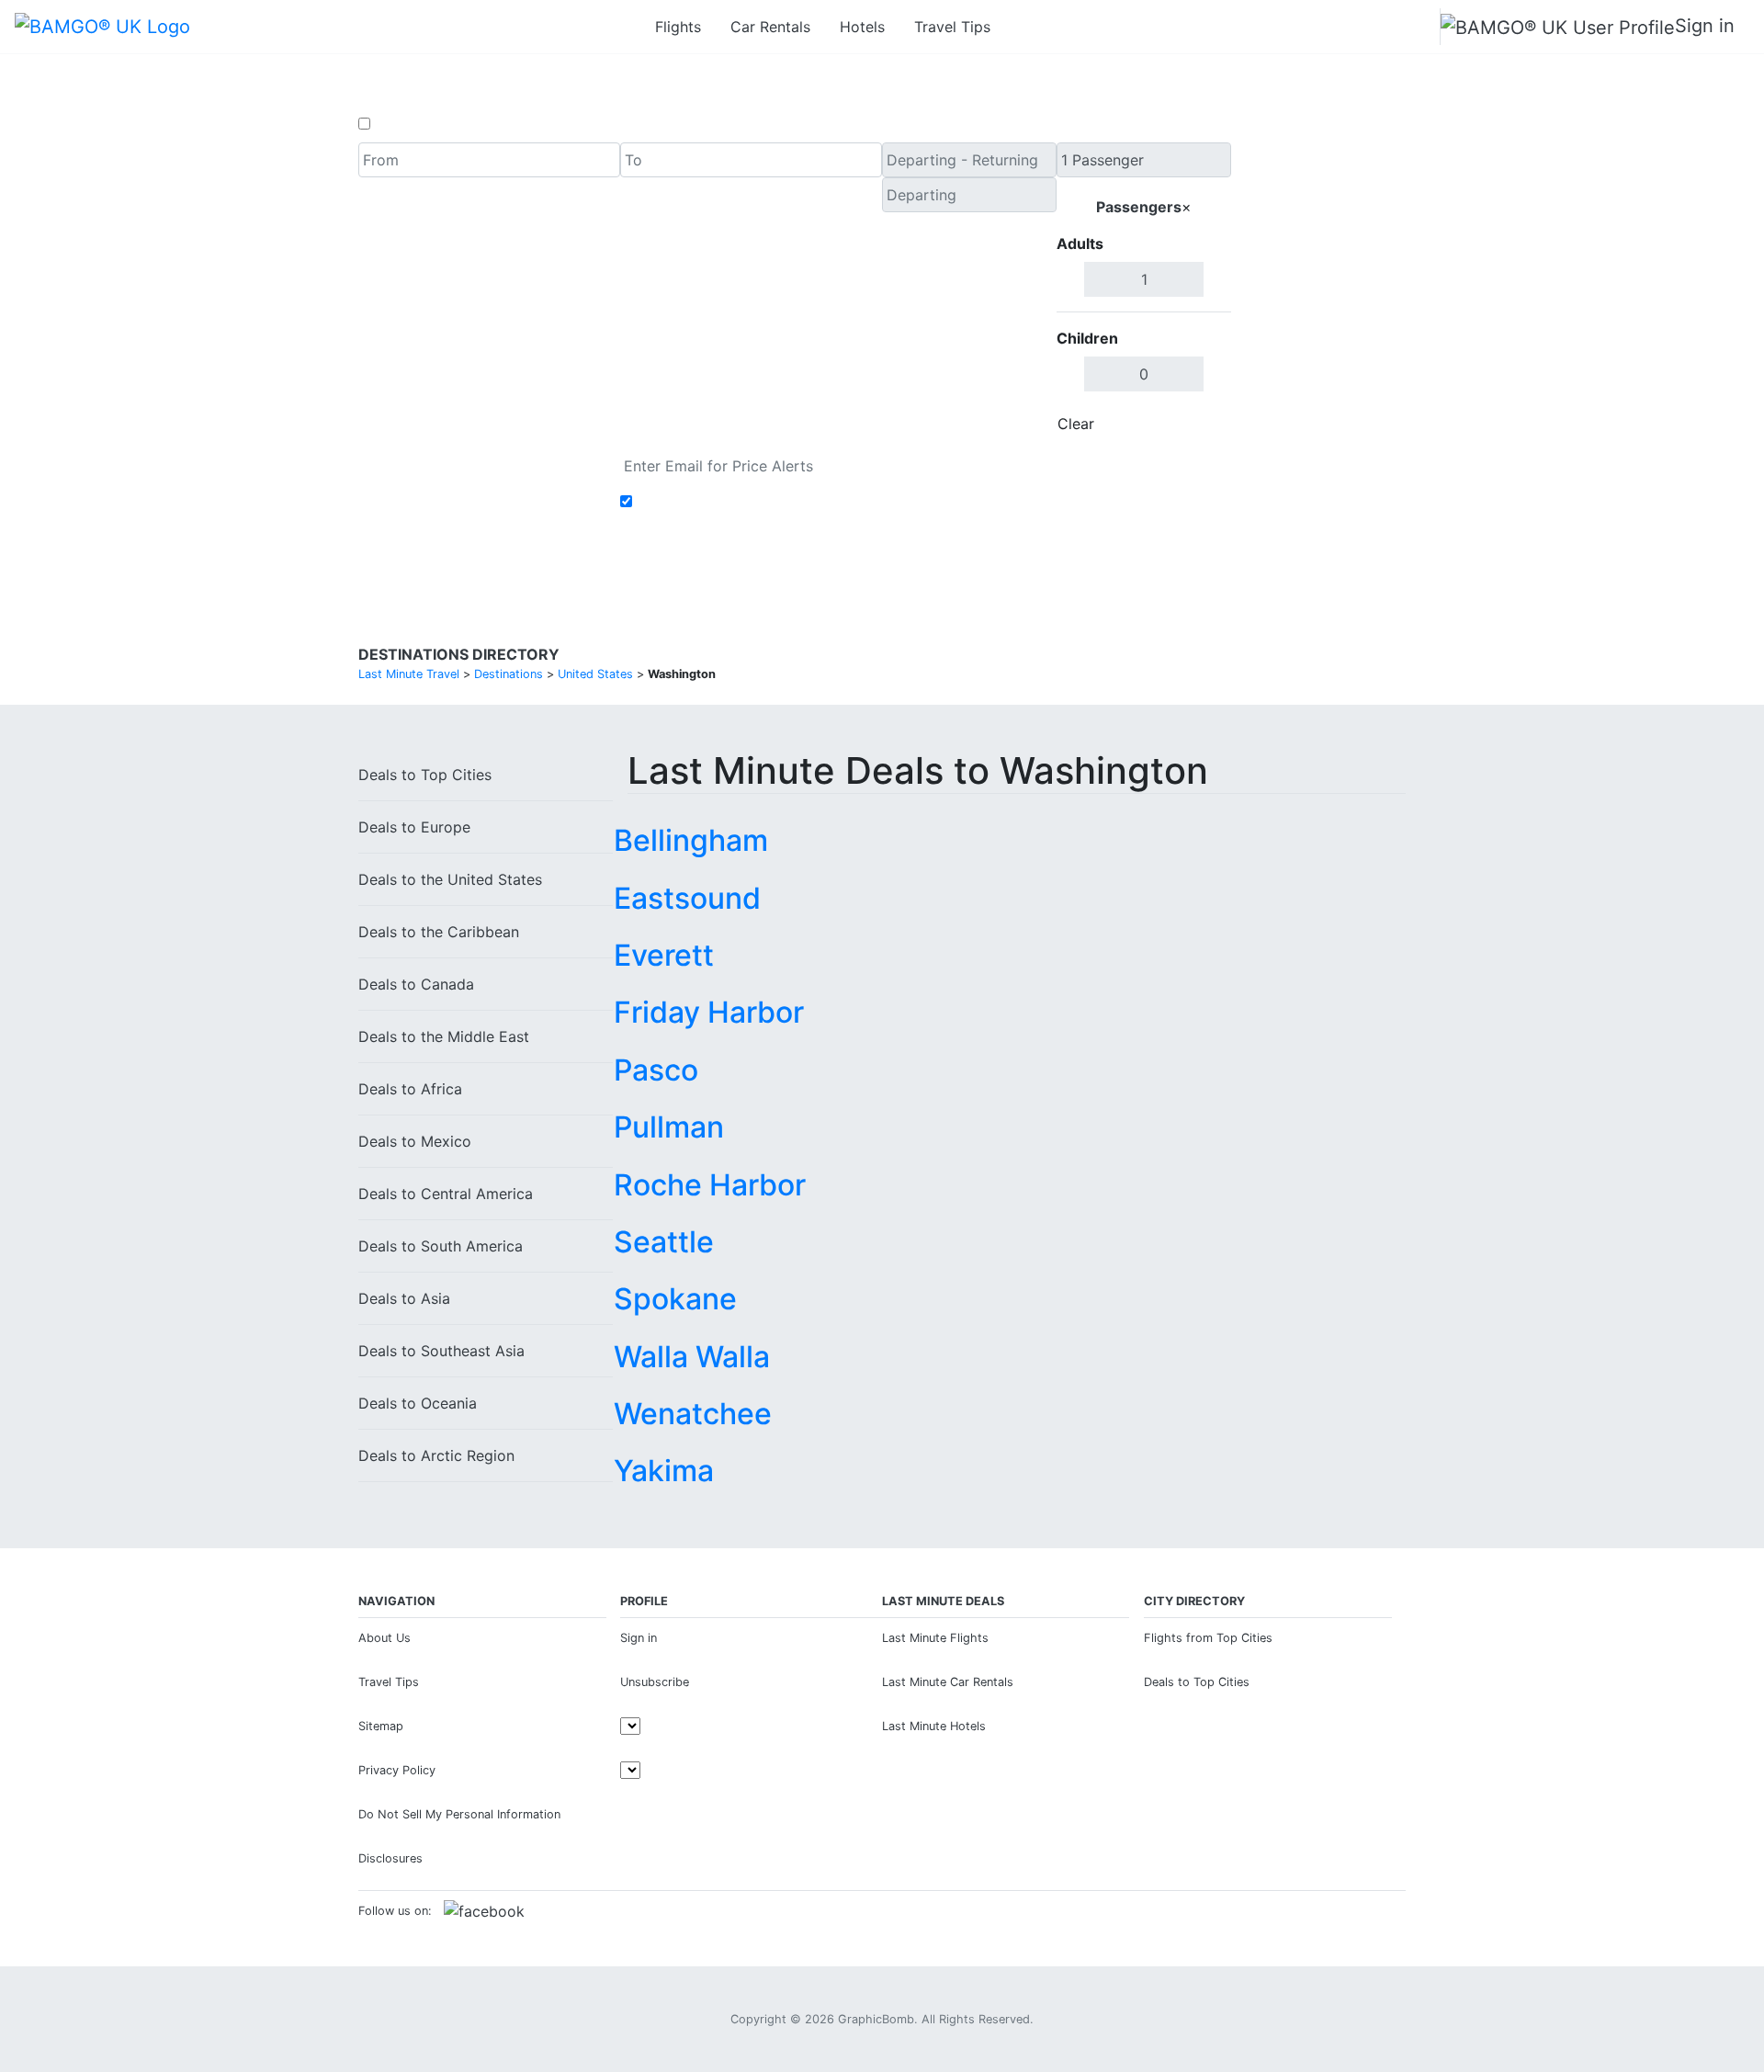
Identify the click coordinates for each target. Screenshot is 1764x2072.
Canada (416, 984)
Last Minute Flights (935, 1638)
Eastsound (687, 898)
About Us (384, 1638)
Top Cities (425, 775)
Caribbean (439, 932)
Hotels (862, 27)
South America (441, 1246)
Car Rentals (770, 27)
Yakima (664, 1471)
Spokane (675, 1299)
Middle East (444, 1036)
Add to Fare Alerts (701, 502)
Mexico (415, 1141)
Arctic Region (436, 1455)
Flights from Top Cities (1208, 1638)
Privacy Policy (397, 1770)
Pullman (669, 1127)
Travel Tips (952, 27)
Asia (404, 1298)
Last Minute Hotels (934, 1726)
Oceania (418, 1403)
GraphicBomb (876, 2019)
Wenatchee (693, 1414)
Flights (678, 27)
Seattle (664, 1242)
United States (450, 879)
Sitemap (381, 1726)
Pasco (656, 1070)
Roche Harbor (710, 1185)
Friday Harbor (709, 1012)
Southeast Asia (441, 1351)
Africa (410, 1089)
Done (1201, 424)
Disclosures (390, 1858)
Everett (664, 955)
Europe (414, 827)
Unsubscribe (655, 1682)
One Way (406, 124)
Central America (446, 1194)
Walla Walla (692, 1357)
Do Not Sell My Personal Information (459, 1814)
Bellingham (691, 840)
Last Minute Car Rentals (948, 1682)
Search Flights (1319, 292)
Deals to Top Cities (1197, 1682)
